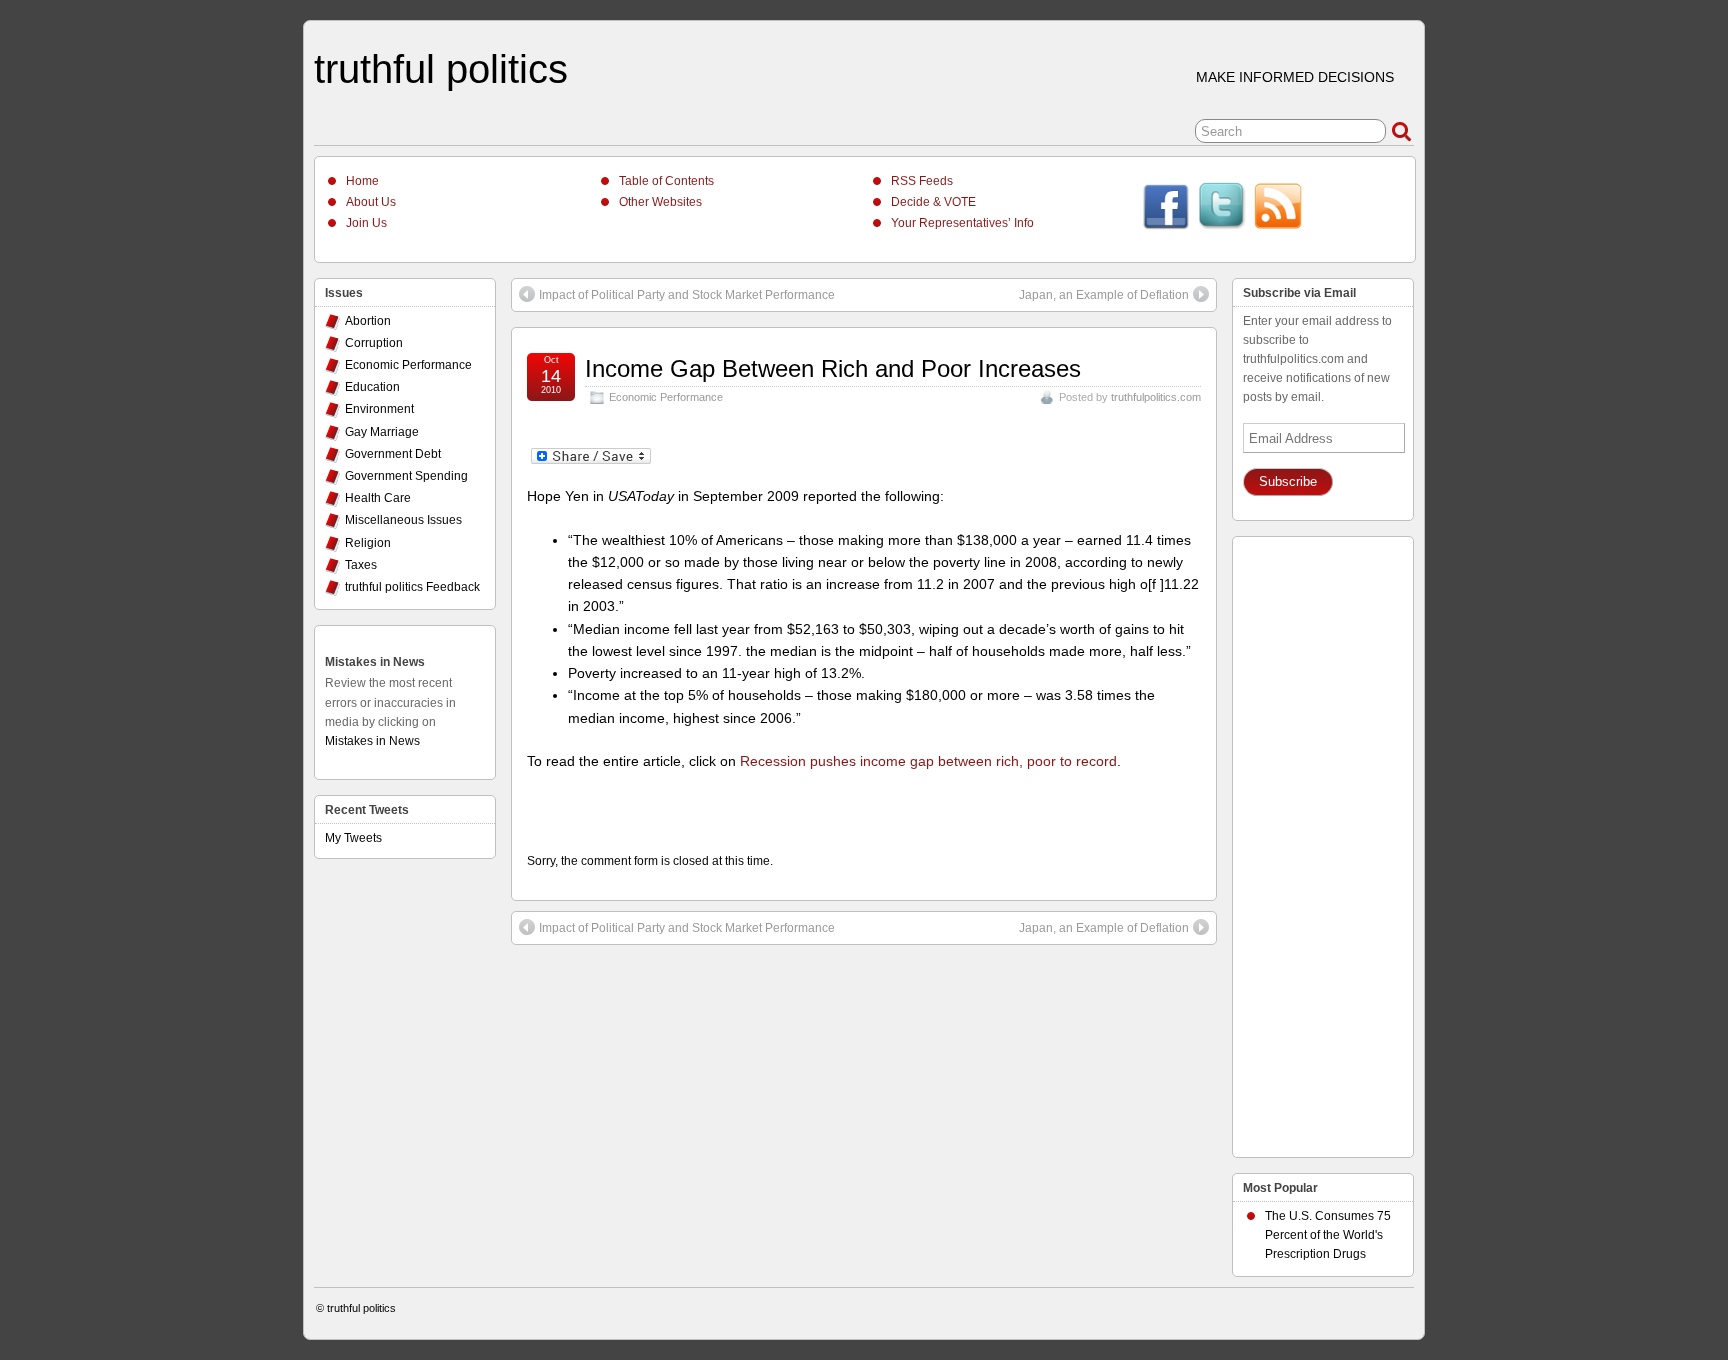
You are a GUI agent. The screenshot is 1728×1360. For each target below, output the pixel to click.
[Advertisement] (1323, 842)
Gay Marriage (382, 432)
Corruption (374, 343)
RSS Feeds (922, 181)
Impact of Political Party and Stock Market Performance (687, 295)
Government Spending (406, 476)
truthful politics (441, 69)
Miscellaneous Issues (403, 520)
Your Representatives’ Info (962, 223)
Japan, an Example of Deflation (1104, 295)
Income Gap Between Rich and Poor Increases (833, 368)
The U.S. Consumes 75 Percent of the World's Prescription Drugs (1328, 1235)
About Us (371, 202)
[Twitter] (1222, 209)
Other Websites (660, 202)
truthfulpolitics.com (1156, 397)
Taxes (361, 565)
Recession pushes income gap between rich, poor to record (928, 761)
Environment (379, 409)
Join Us (366, 223)
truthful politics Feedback (412, 587)
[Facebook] (1166, 209)
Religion (368, 543)
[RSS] (1278, 209)
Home (362, 181)
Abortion (368, 321)
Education (372, 387)
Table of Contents (666, 181)
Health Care (378, 498)
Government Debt (393, 454)
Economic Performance (666, 397)
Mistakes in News (375, 662)
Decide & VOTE (933, 202)
